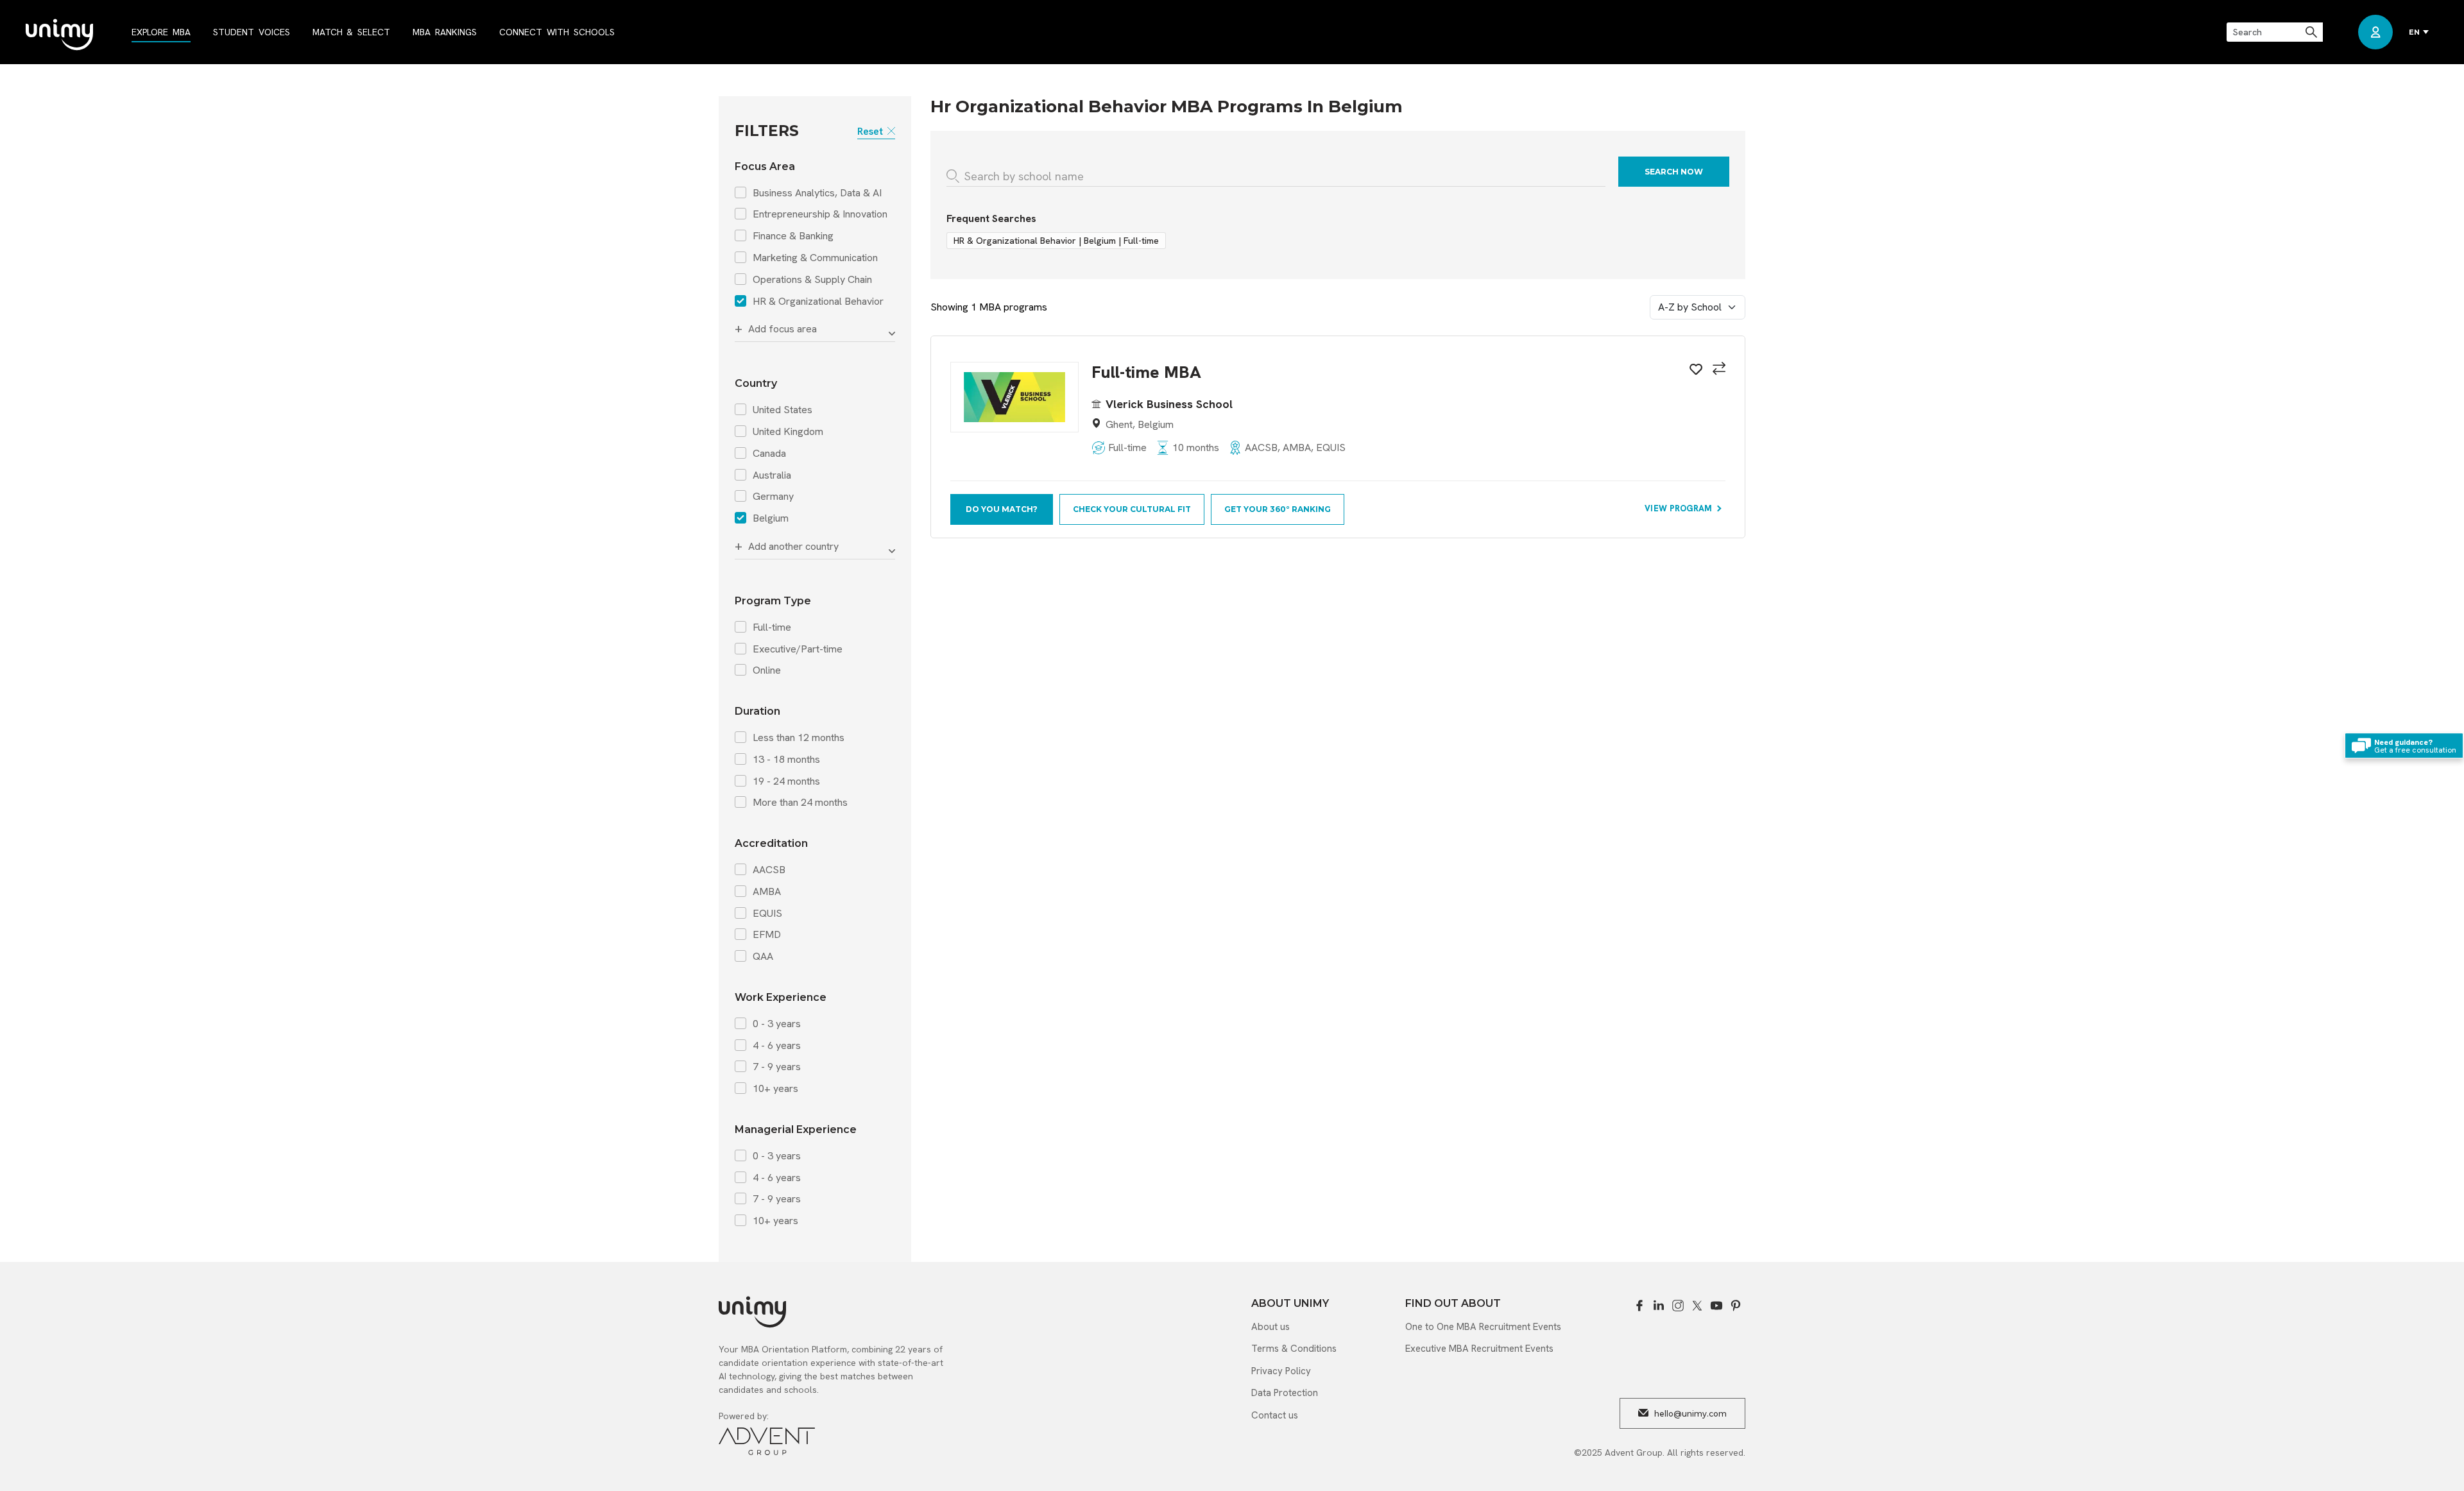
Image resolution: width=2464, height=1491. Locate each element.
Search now (1674, 172)
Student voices (252, 32)
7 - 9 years (777, 1067)
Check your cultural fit (1132, 509)
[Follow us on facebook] (1639, 1306)
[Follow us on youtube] (1716, 1306)
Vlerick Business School (1169, 404)
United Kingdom (788, 432)
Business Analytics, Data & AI (817, 193)
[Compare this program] (1717, 370)
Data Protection (1285, 1393)
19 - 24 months (786, 781)
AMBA (767, 892)
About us (1270, 1327)
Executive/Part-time (798, 649)
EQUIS (767, 914)
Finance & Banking (793, 236)
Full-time (772, 627)
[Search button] (2312, 32)
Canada (769, 454)
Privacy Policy (1281, 1371)
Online (767, 670)
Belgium (771, 518)
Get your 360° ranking (1278, 509)
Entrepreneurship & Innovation (820, 214)
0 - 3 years (777, 1024)
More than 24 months (800, 803)
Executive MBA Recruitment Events (1479, 1349)
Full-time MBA (1146, 372)
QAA (763, 957)
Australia (772, 475)
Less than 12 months (799, 738)
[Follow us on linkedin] (1659, 1306)
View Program (1680, 508)
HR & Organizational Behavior (818, 302)
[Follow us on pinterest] (1736, 1306)
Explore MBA (161, 32)
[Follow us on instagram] (1678, 1306)
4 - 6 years (777, 1046)
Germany (773, 497)
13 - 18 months (786, 760)
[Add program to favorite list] (1694, 371)
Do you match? (1002, 509)
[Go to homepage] (59, 36)
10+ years (775, 1089)
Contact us (1275, 1415)
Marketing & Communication (815, 258)
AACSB (769, 870)
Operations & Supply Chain (812, 280)
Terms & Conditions (1294, 1349)
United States (783, 410)
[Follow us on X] (1697, 1306)
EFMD (767, 935)
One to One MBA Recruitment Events (1483, 1327)
